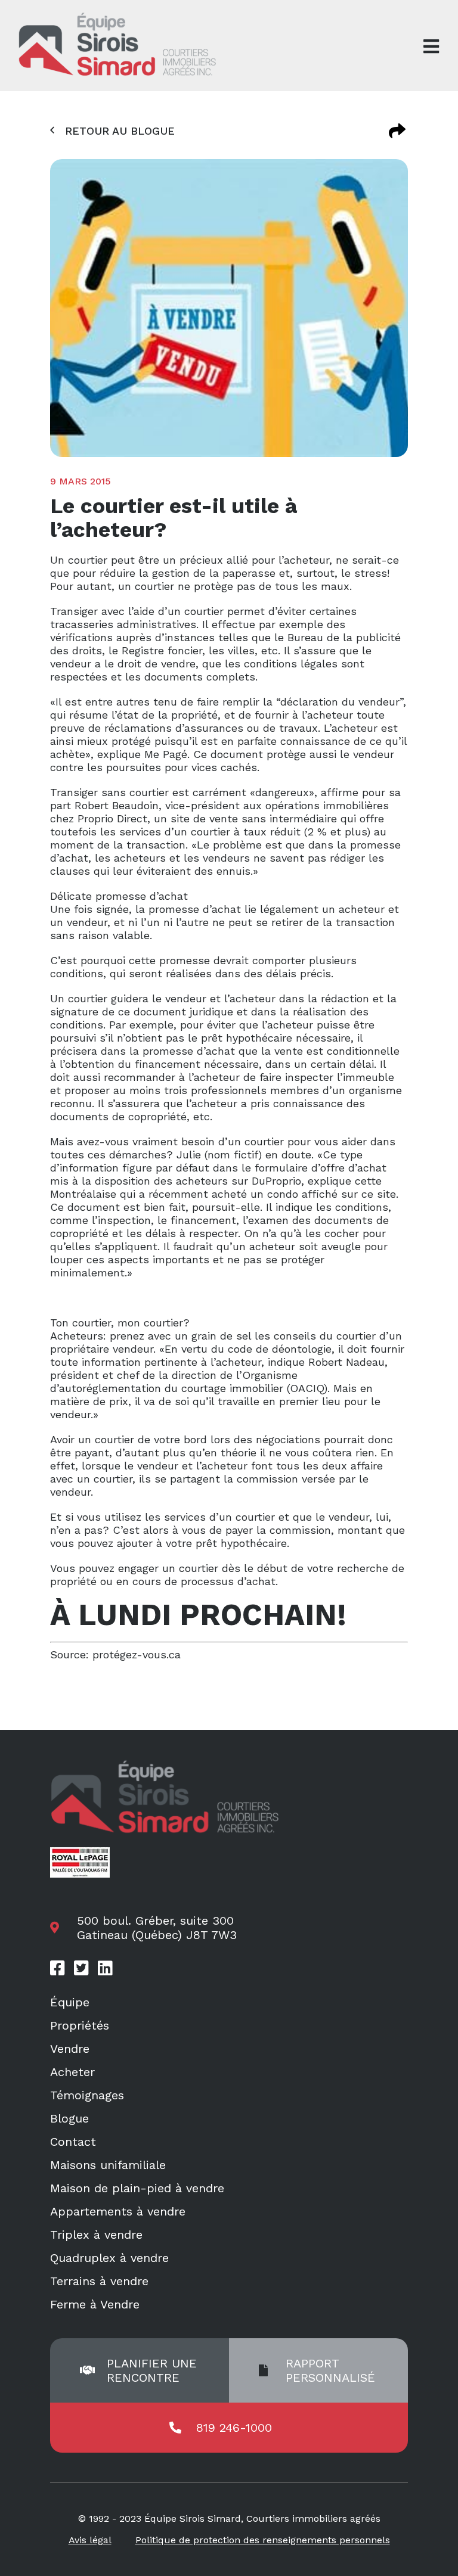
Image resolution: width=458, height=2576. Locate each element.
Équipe (70, 2002)
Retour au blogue (120, 131)
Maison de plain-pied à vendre (137, 2188)
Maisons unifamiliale (108, 2165)
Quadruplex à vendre (109, 2258)
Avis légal (90, 2540)
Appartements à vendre (118, 2211)
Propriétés (80, 2025)
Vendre (70, 2049)
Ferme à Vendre (95, 2304)
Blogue (69, 2118)
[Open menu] (431, 46)
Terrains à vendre (99, 2281)
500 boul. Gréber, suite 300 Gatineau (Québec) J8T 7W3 (157, 1928)
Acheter (72, 2072)
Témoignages (87, 2095)
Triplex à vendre (96, 2235)
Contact (73, 2142)
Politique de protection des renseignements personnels (263, 2540)
